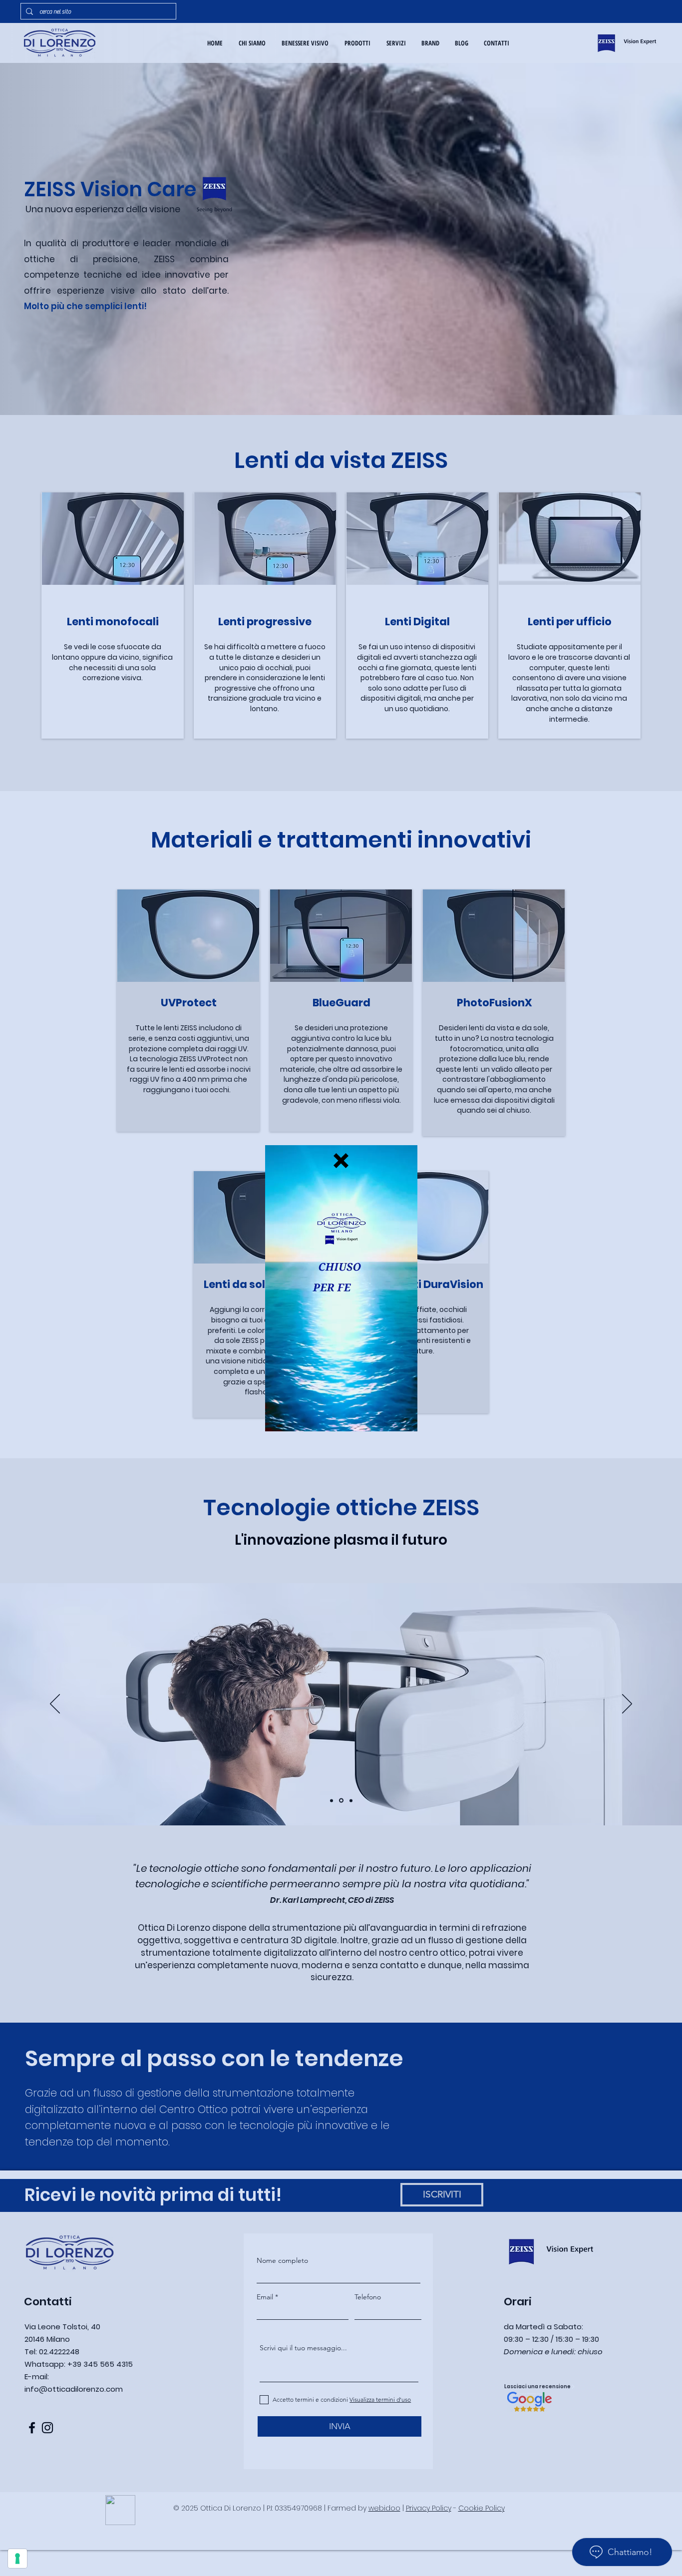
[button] (341, 1161)
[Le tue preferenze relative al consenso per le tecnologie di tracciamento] (17, 2559)
